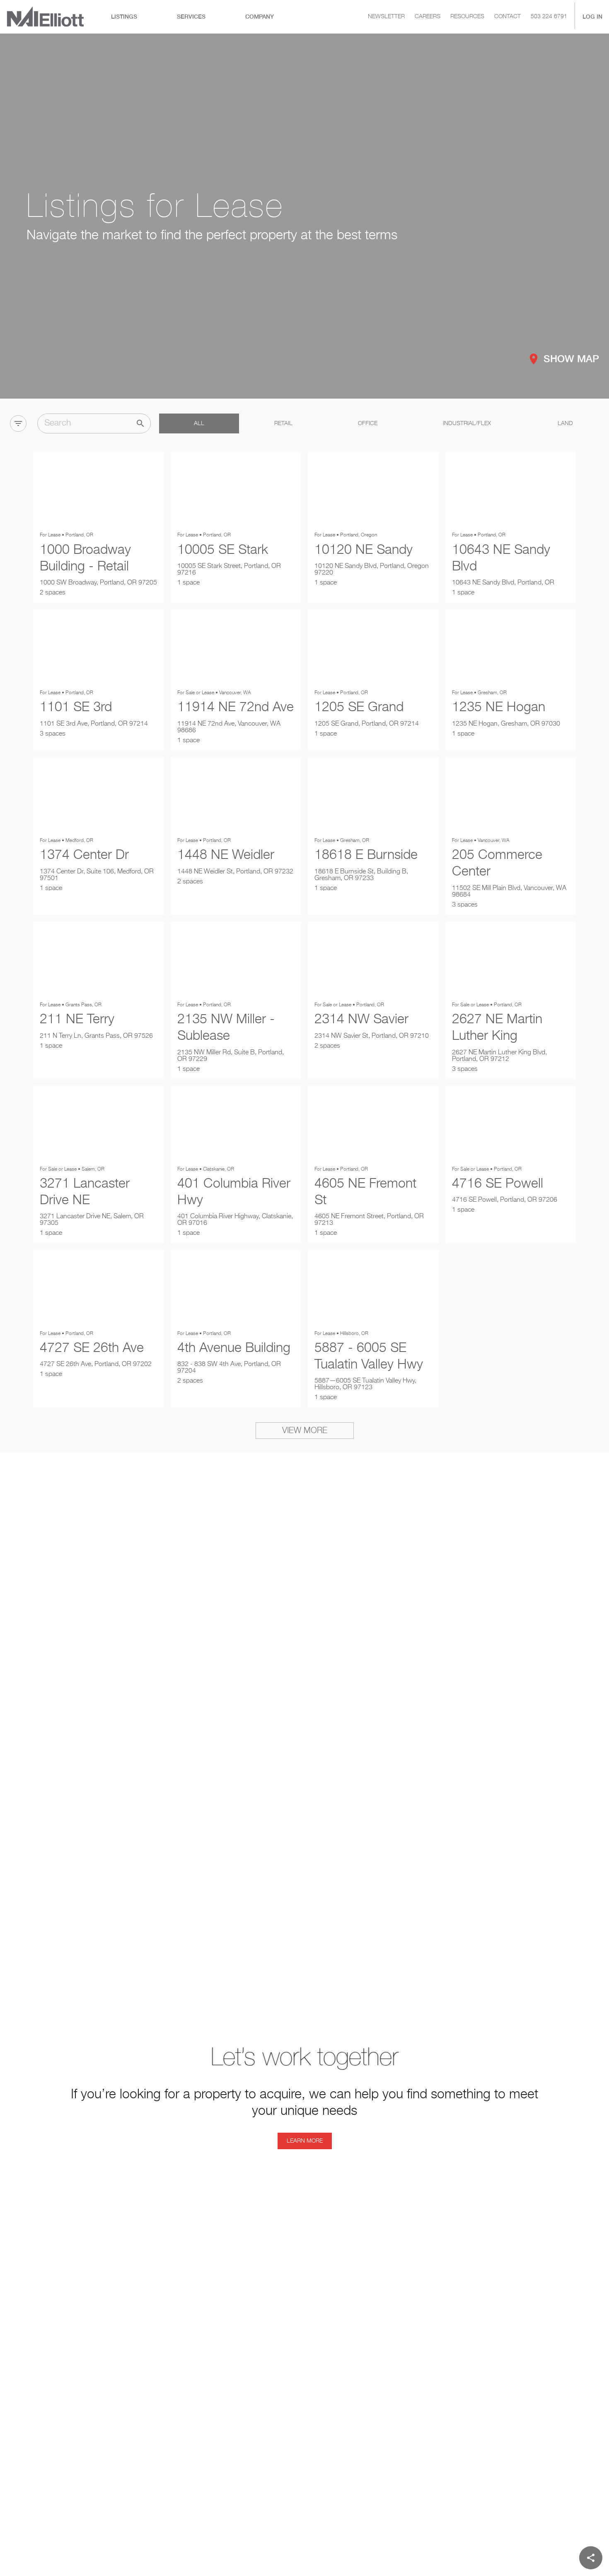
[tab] (124, 17)
